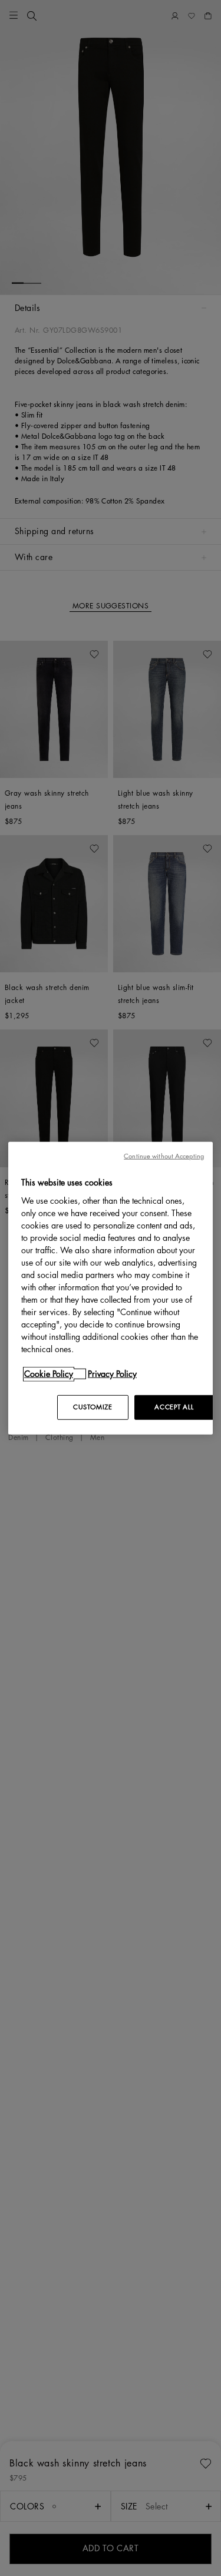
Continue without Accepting (164, 1156)
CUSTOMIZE (93, 1407)
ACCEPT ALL (174, 1407)
